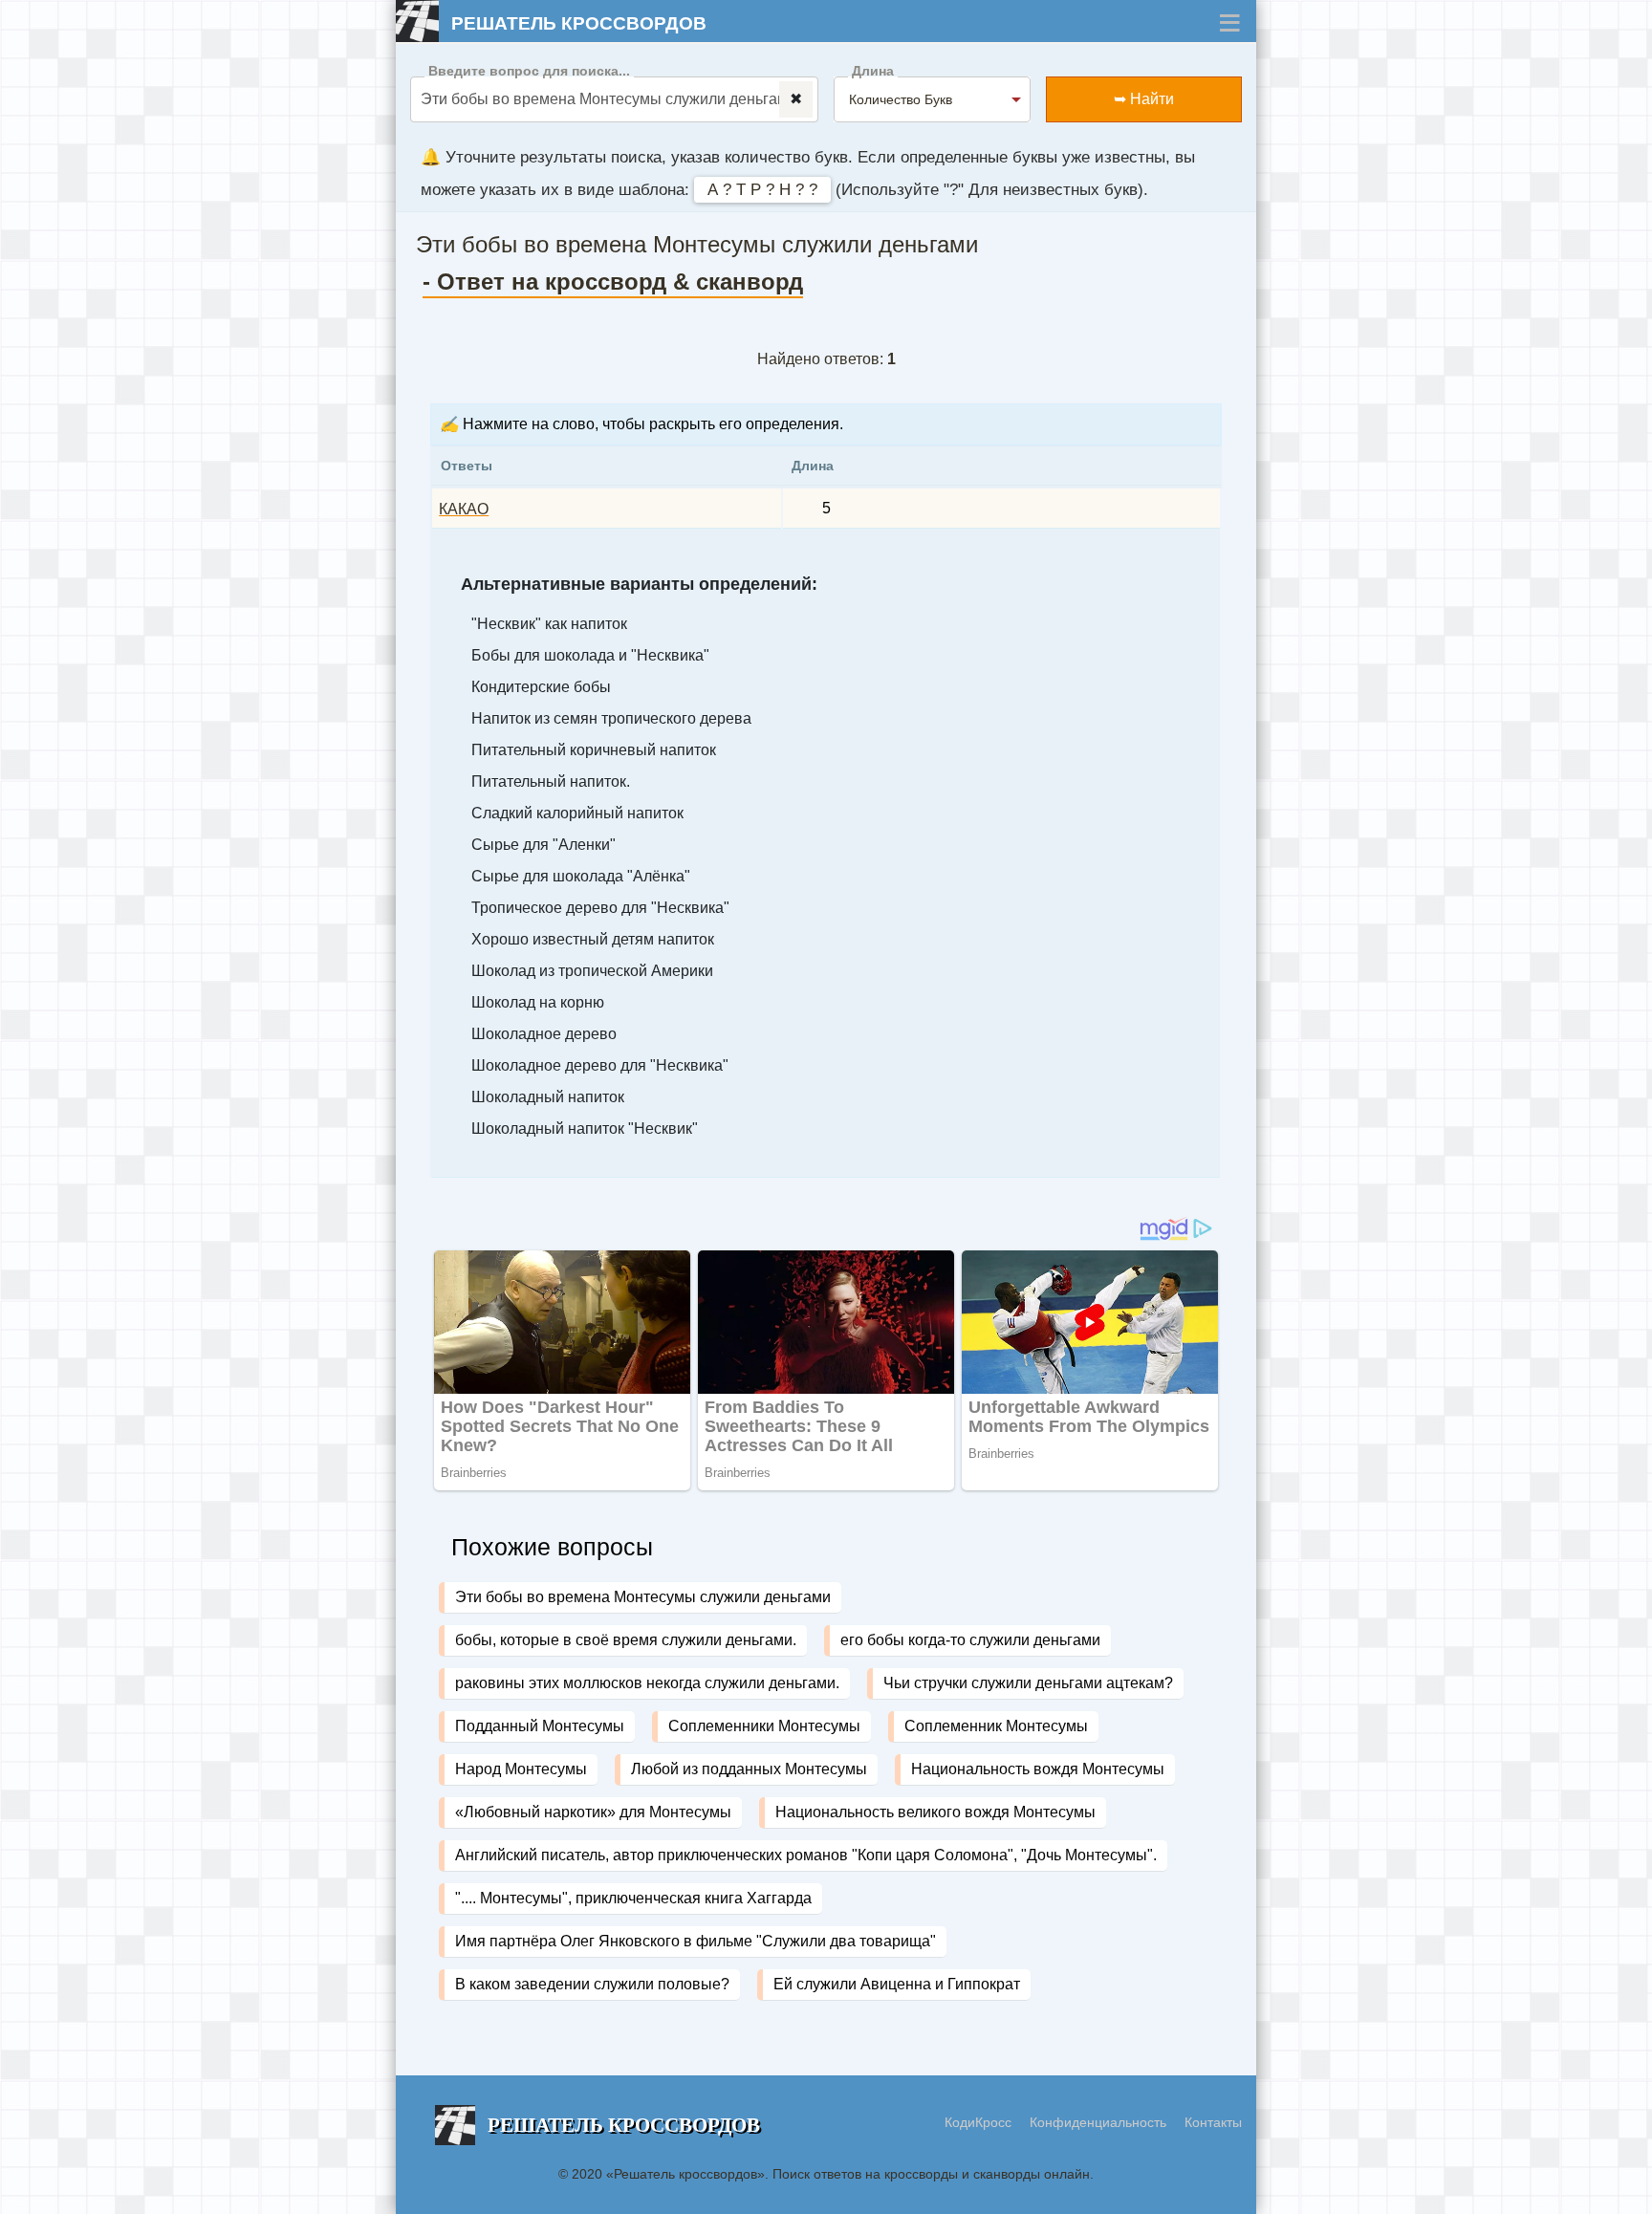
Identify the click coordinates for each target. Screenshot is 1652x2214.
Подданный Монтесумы (540, 1726)
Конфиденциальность (1100, 2122)
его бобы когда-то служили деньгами (970, 1640)
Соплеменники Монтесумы (764, 1726)
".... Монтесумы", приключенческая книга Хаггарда (633, 1898)
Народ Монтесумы (521, 1769)
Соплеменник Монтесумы (996, 1726)
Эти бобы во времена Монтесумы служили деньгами (643, 1597)
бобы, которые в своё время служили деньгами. (626, 1640)
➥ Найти (1144, 99)
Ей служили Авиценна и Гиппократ (897, 1984)
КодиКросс (978, 2122)
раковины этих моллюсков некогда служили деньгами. (647, 1683)
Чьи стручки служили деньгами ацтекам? (1028, 1683)
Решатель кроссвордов (579, 23)
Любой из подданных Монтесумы (749, 1769)
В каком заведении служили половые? (592, 1984)
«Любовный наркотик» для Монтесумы (593, 1812)
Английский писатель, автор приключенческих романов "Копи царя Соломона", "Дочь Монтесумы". (806, 1855)
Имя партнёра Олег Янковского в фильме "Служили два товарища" (696, 1941)
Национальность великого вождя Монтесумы (935, 1812)
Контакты (1213, 2122)
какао (464, 509)
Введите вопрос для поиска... (529, 71)
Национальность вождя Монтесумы (1038, 1769)
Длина (873, 71)
